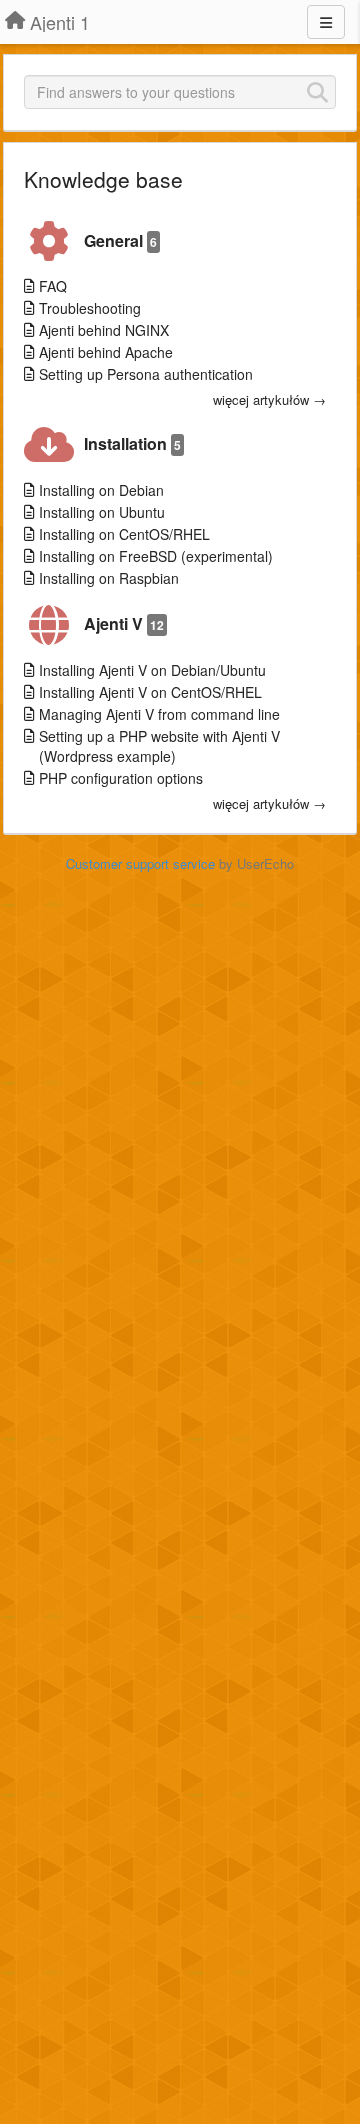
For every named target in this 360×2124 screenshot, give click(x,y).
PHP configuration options (121, 778)
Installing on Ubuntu (102, 512)
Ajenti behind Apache (106, 352)
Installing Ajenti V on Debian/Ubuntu (152, 670)
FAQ (53, 286)
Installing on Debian (101, 490)
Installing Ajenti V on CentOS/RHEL (150, 692)
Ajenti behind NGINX (104, 330)
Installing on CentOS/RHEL (124, 534)
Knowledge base (103, 179)
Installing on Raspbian (109, 578)
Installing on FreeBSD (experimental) (156, 556)
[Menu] (326, 22)
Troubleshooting (90, 308)
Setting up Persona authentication (146, 374)
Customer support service (140, 863)
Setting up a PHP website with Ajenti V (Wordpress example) (159, 746)
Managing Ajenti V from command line (159, 714)
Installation (132, 443)
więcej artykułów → (269, 400)
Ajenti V (124, 623)
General (120, 240)
